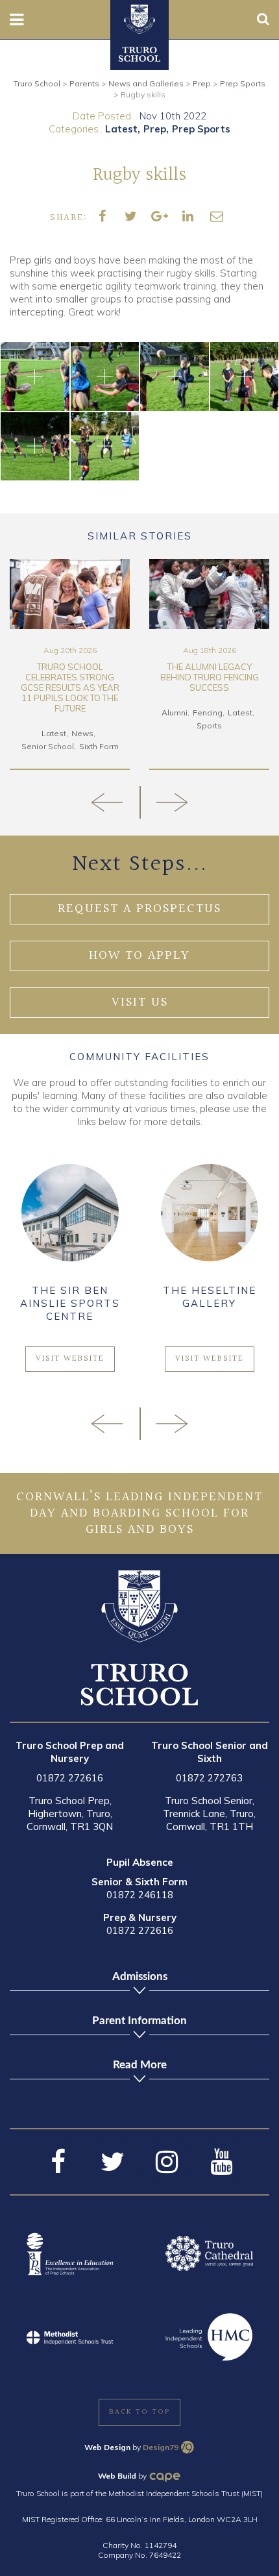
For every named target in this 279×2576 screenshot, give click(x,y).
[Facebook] (58, 2162)
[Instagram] (167, 2162)
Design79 (161, 2447)
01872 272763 (209, 1778)
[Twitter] (112, 2162)
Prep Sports (201, 129)
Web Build (117, 2476)
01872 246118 (140, 1895)
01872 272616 (70, 1778)
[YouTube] (221, 2162)
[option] (70, 664)
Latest (121, 129)
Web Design (107, 2447)
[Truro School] (139, 18)
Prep (155, 129)
